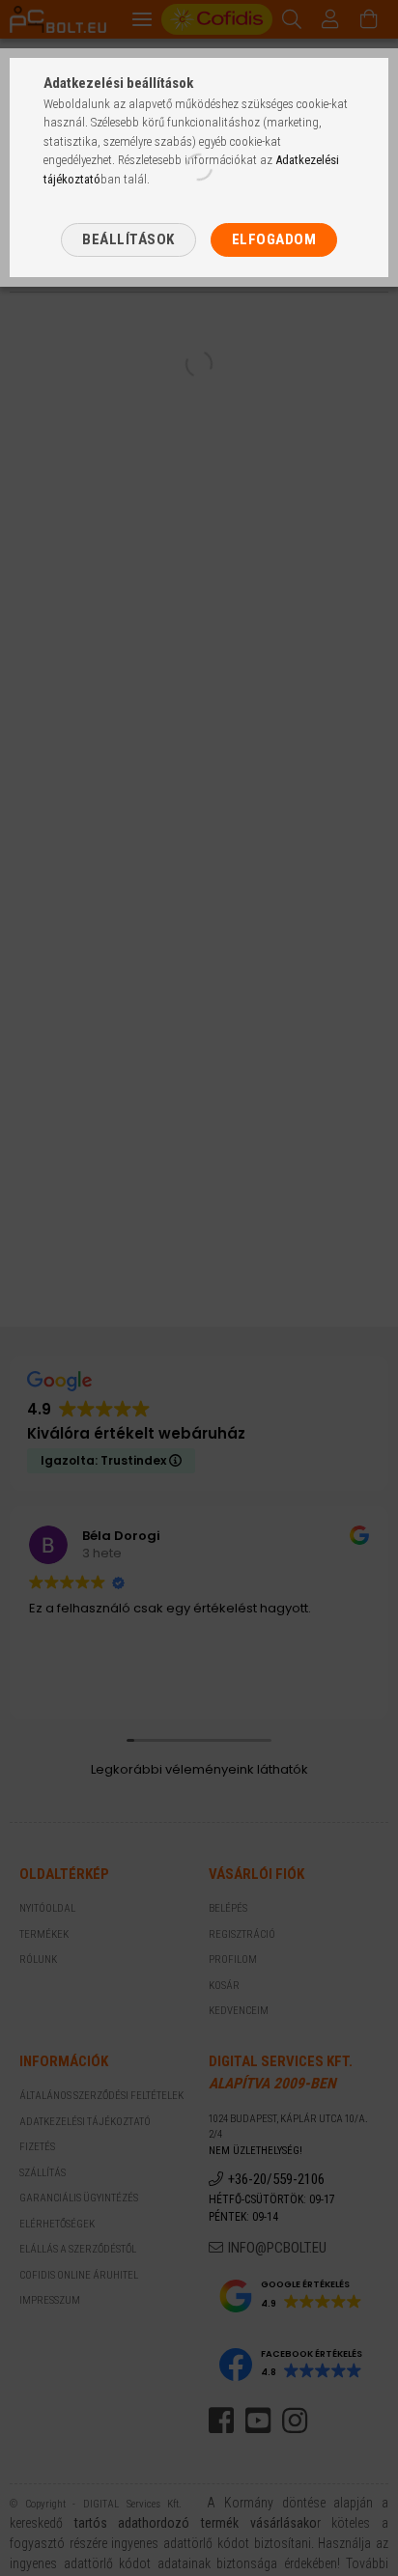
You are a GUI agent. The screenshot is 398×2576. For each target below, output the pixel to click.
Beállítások (128, 239)
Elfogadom (274, 239)
